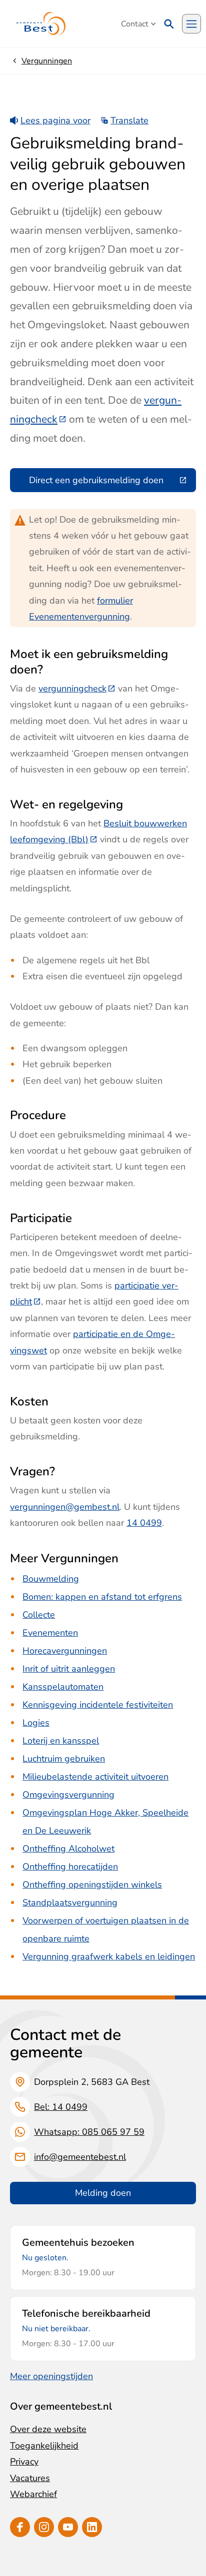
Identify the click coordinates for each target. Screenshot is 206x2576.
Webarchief (33, 2494)
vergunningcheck (77, 688)
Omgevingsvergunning (68, 1795)
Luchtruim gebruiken (64, 1759)
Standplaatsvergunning (70, 1903)
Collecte (39, 1615)
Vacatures (30, 2478)
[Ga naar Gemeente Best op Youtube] (68, 2527)
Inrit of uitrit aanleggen (69, 1669)
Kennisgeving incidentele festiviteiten (98, 1705)
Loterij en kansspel (61, 1741)
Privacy (24, 2462)
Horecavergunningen (65, 1651)
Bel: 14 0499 (61, 2107)
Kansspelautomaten (63, 1687)
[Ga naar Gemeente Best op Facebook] (20, 2527)
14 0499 (144, 1523)
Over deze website (48, 2429)
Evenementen (50, 1633)
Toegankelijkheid (44, 2446)
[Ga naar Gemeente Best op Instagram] (44, 2527)
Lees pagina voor (55, 120)
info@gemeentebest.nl (80, 2157)
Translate (129, 120)
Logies (36, 1723)
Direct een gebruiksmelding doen (112, 482)
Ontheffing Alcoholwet (68, 1849)
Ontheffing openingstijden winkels (92, 1885)
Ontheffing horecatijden (70, 1867)
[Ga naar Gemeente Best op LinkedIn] (92, 2527)
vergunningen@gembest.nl (65, 1507)
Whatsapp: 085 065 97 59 (89, 2132)
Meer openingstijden (51, 2376)
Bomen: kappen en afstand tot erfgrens (102, 1597)
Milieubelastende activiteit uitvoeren (95, 1777)
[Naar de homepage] (41, 24)
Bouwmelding (51, 1579)
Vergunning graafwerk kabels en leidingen (109, 1956)
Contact (135, 24)
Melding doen (103, 2193)
